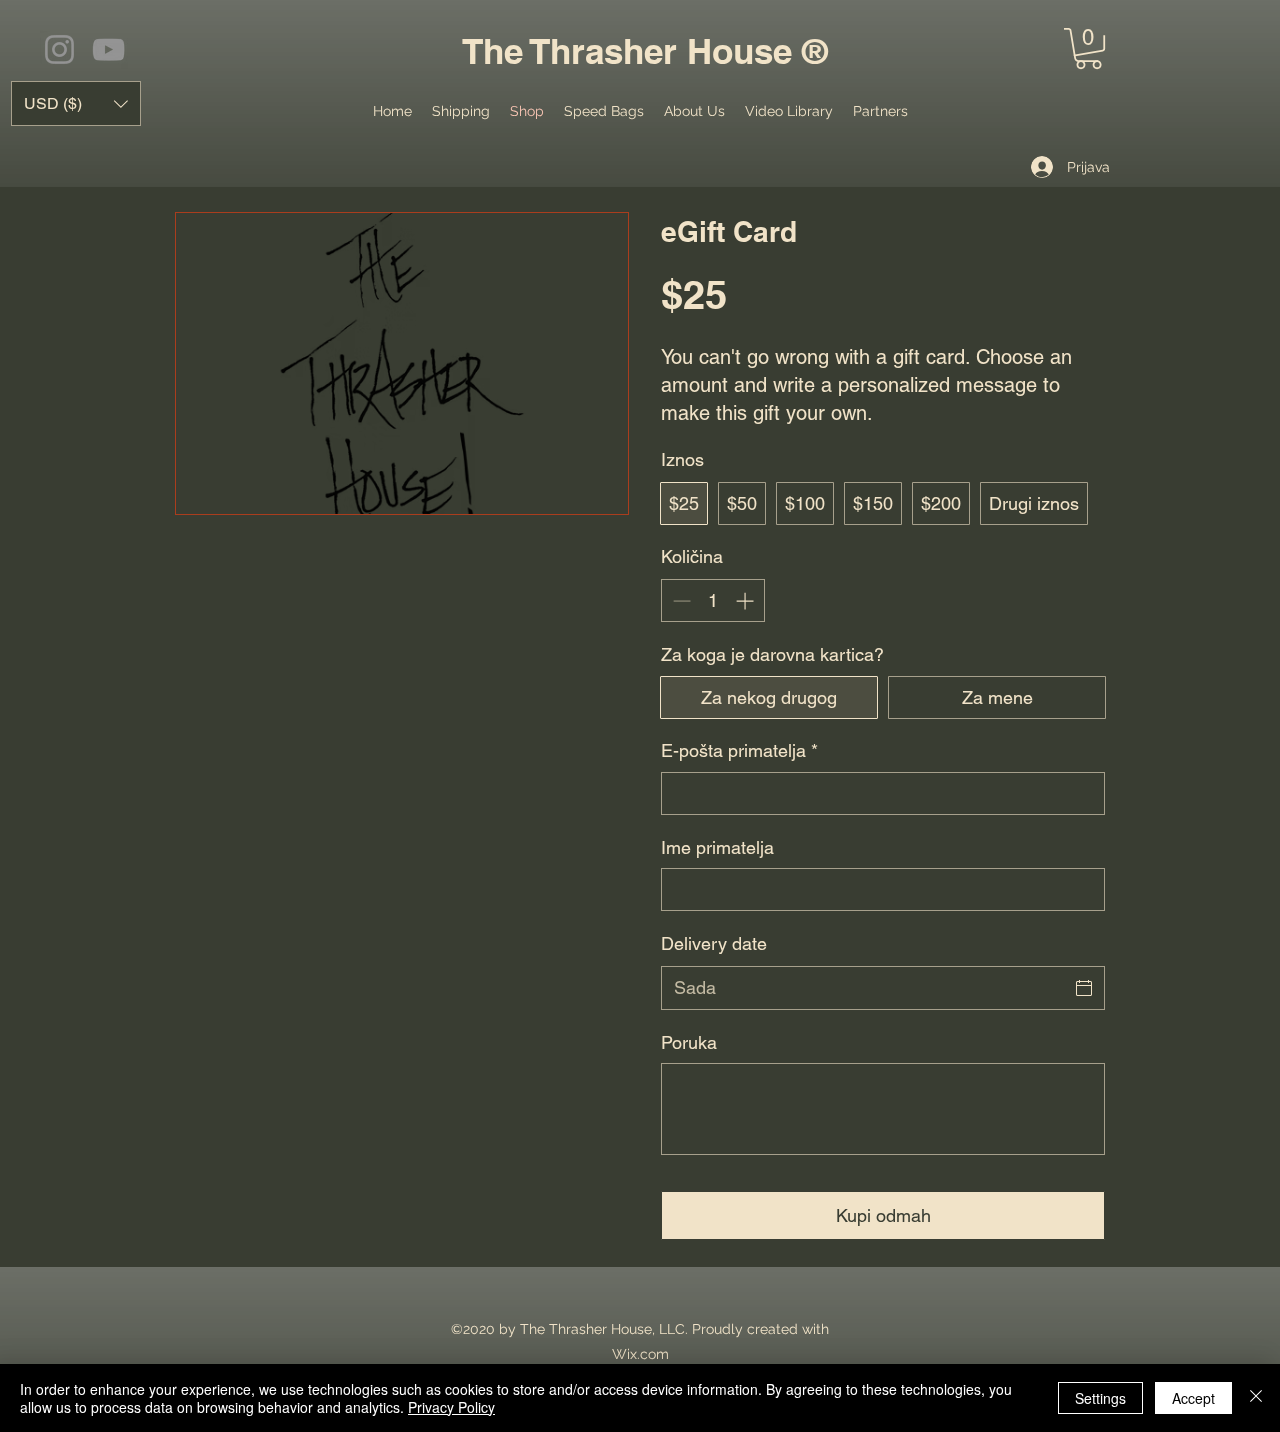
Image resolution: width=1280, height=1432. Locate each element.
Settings (1100, 1398)
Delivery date (714, 943)
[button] (1088, 48)
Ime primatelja (717, 847)
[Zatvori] (1256, 1398)
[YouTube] (108, 49)
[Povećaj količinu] (746, 600)
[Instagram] (59, 49)
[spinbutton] (713, 600)
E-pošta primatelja (739, 750)
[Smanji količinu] (679, 600)
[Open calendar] (1084, 988)
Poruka (689, 1042)
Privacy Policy (451, 1407)
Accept (1193, 1398)
